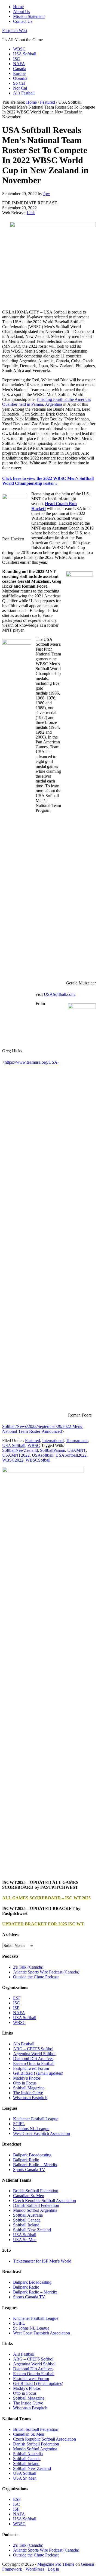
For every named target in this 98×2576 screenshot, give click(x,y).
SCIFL (19, 2124)
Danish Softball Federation (36, 2205)
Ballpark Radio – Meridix (35, 2165)
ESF (17, 1998)
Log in (53, 2569)
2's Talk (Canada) (28, 1967)
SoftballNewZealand (20, 1450)
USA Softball (14, 1445)
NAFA (19, 2013)
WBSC (34, 1445)
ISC (16, 2003)
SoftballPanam (53, 1450)
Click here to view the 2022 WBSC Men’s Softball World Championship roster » (48, 481)
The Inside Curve (28, 2093)
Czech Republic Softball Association (45, 2200)
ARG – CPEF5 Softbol (33, 2049)
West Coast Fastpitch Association (42, 2133)
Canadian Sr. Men (29, 2196)
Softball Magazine (29, 2088)
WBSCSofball (38, 1460)
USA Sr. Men (25, 2240)
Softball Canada (27, 2220)
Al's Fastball (24, 2044)
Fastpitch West (15, 31)
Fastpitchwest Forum (31, 2068)
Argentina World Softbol (34, 2054)
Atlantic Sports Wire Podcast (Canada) (46, 1972)
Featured (33, 1441)
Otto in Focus (25, 2083)
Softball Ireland (26, 2225)
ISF (16, 2008)
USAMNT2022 (16, 1455)
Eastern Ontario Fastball (34, 2063)
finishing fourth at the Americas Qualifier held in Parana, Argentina (47, 402)
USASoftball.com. (60, 994)
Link (31, 213)
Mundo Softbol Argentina (35, 2210)
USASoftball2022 (71, 1455)
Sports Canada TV (29, 2170)
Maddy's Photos (27, 2078)
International (53, 1441)
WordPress (35, 2569)
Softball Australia (28, 2215)
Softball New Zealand (32, 2230)
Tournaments (77, 1441)
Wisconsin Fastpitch (30, 2098)
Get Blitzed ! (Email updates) (38, 2073)
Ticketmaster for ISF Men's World (42, 2261)
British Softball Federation (36, 2191)
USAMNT (76, 1450)
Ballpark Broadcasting (32, 2155)
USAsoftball (43, 1455)
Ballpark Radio (26, 2160)
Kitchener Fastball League (36, 2119)
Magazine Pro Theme (56, 2564)
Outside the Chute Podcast (36, 1977)
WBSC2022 (13, 1460)
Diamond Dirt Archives (33, 2059)
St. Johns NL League (31, 2129)
